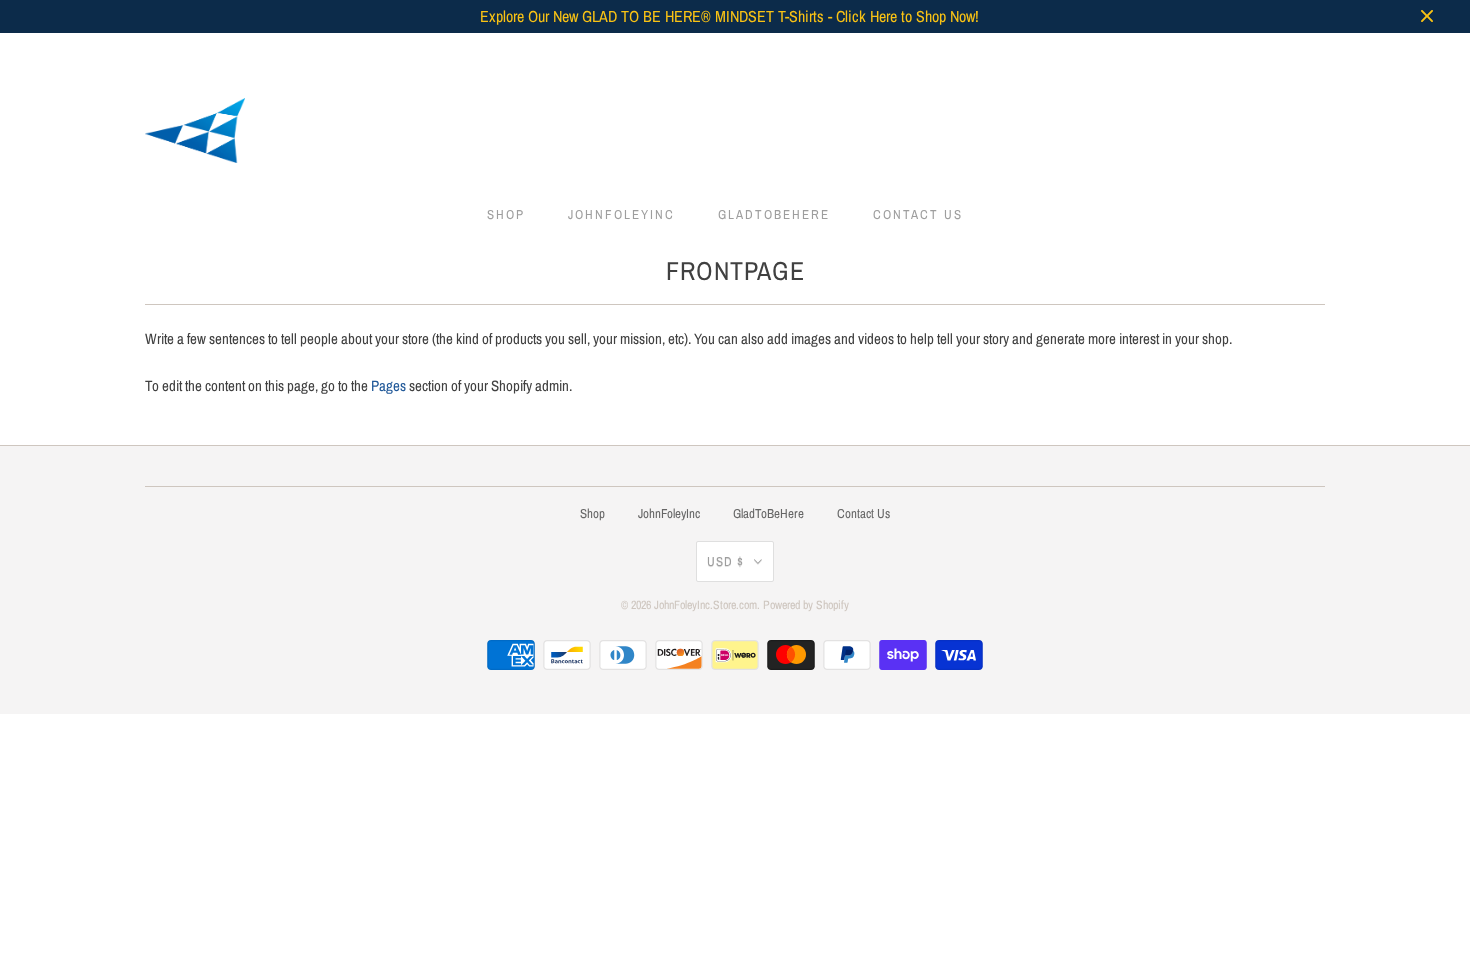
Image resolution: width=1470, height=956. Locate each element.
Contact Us (918, 214)
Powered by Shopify (806, 605)
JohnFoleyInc (621, 214)
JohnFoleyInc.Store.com (705, 605)
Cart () (1205, 53)
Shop (506, 214)
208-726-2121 (1047, 53)
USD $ (725, 561)
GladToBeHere (774, 214)
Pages (388, 385)
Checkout (1284, 53)
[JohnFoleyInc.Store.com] (735, 134)
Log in (1123, 53)
